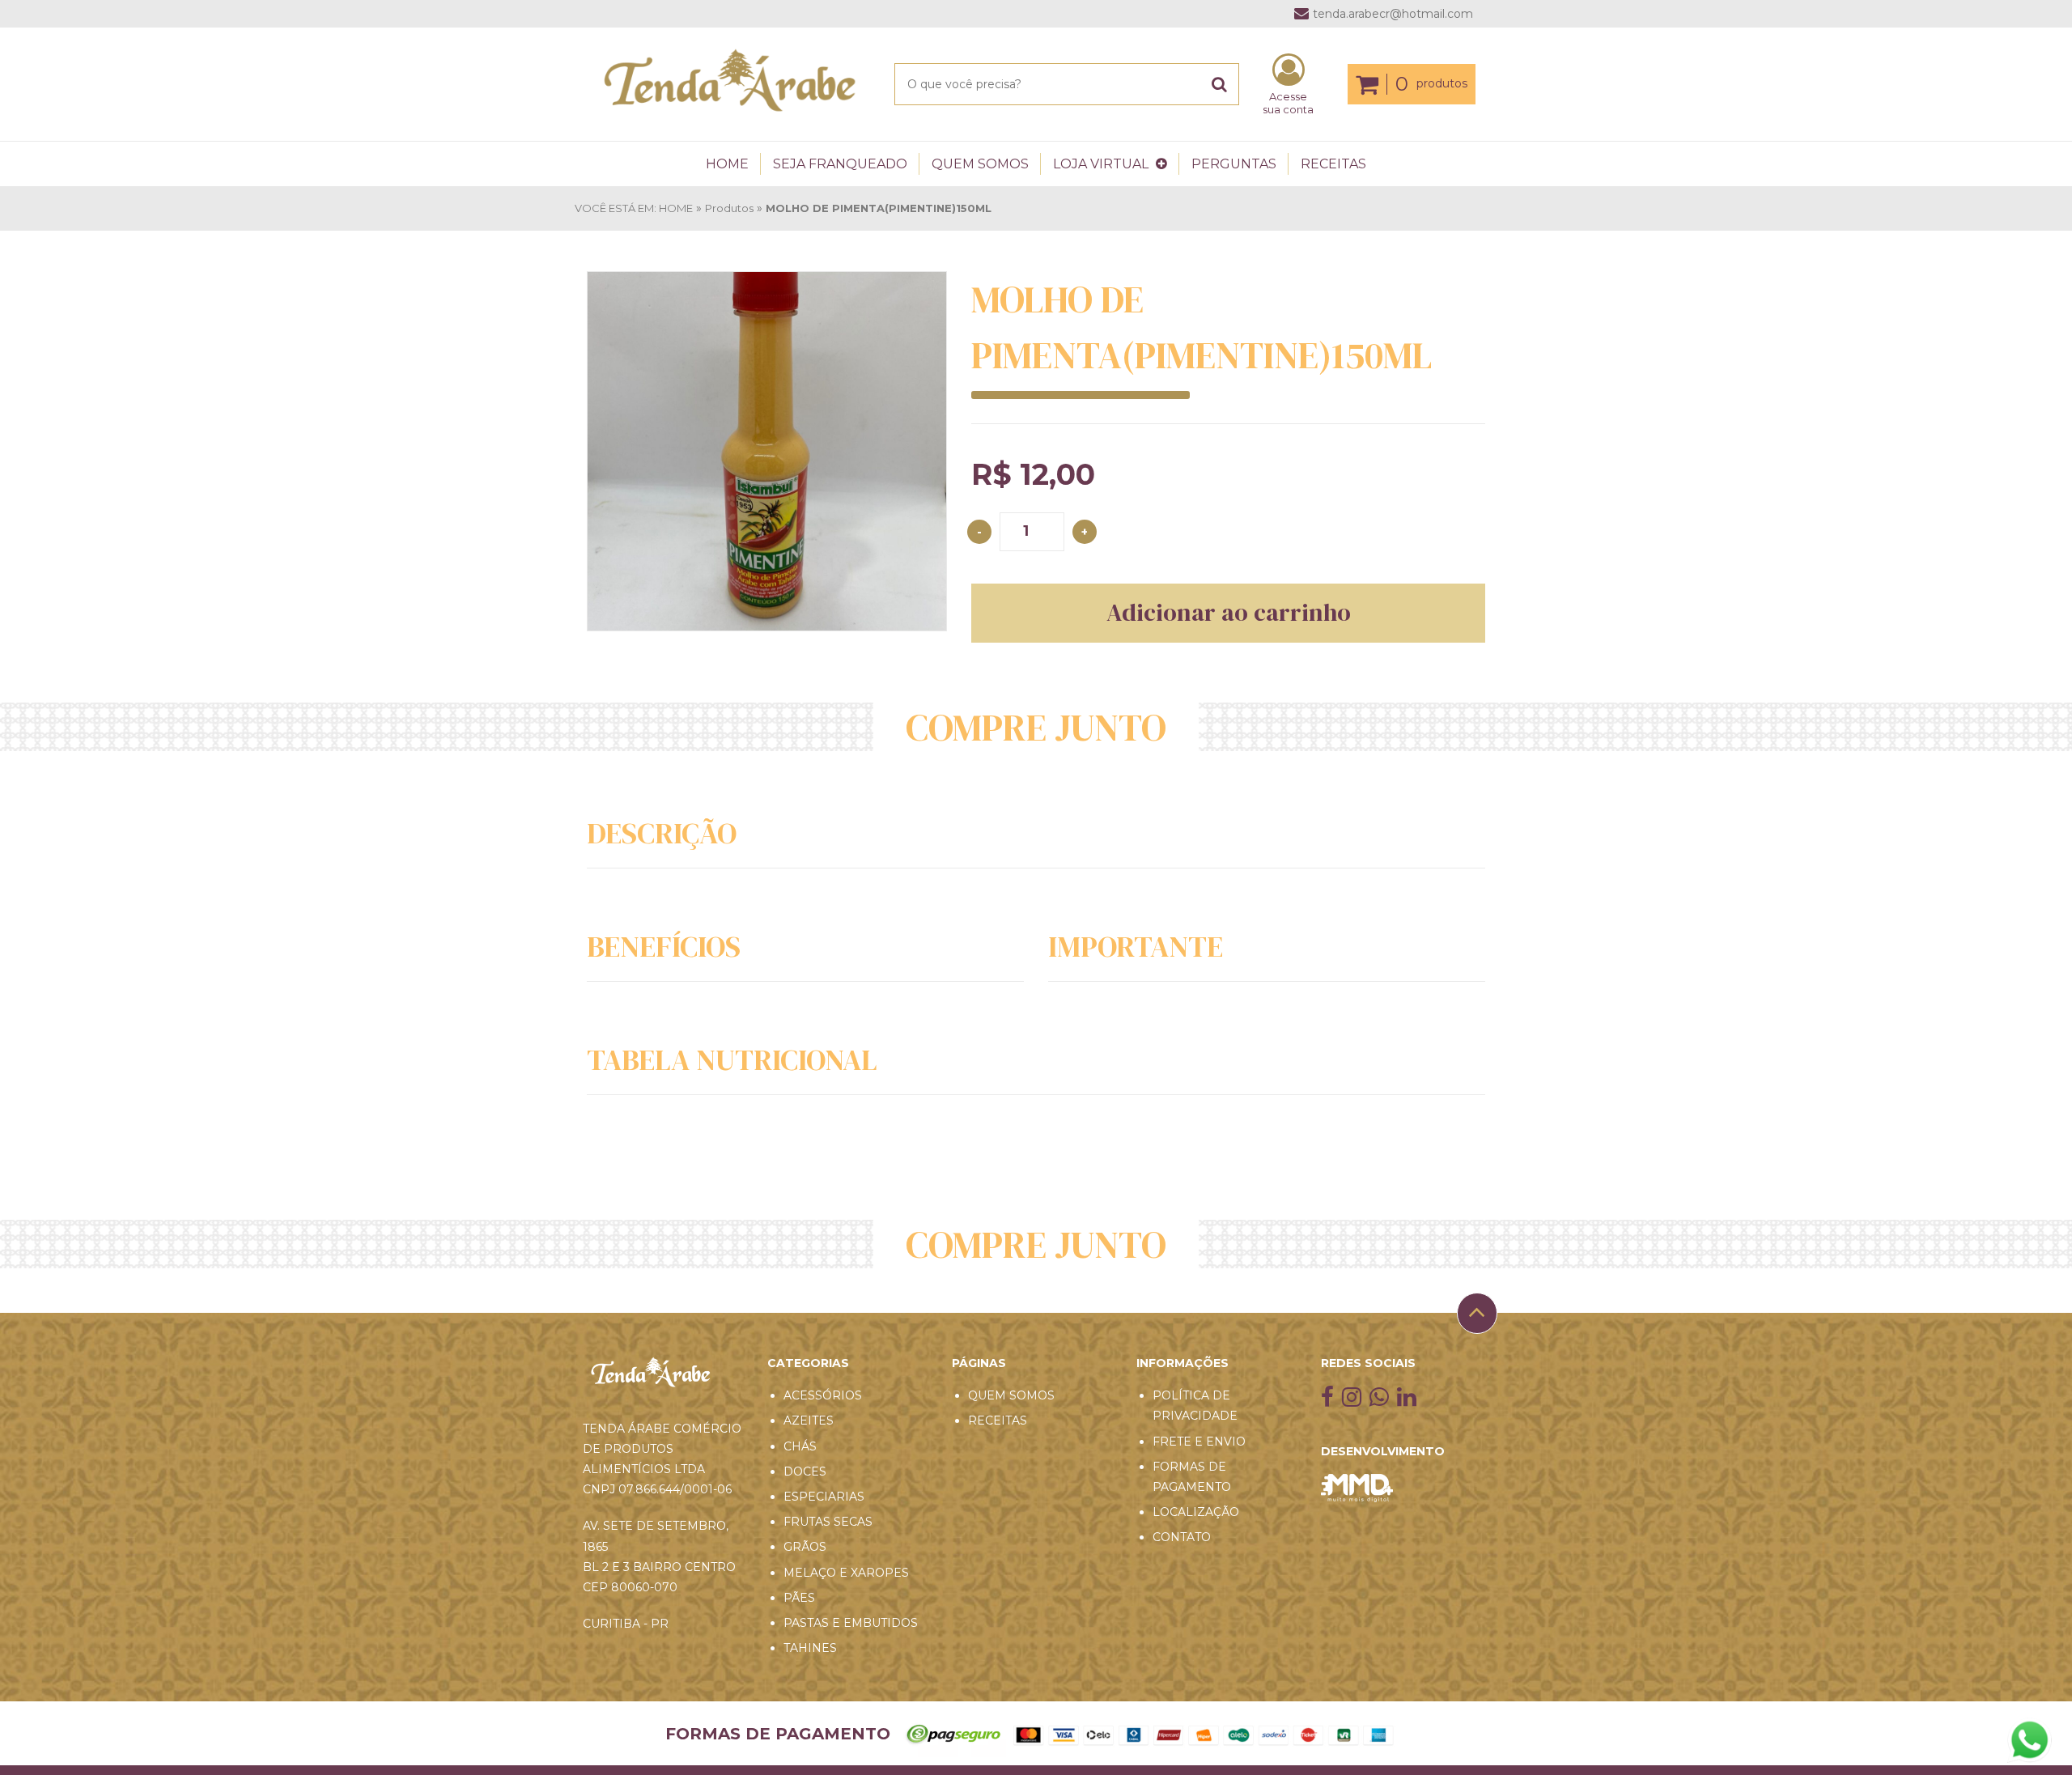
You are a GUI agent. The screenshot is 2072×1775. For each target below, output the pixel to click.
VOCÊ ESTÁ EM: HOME (634, 208)
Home (727, 164)
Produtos (729, 208)
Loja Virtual (1102, 164)
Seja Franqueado (840, 164)
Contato (1182, 1537)
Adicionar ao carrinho (1229, 612)
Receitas (1333, 164)
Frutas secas (828, 1522)
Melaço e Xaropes (846, 1573)
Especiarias (824, 1497)
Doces (805, 1471)
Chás (800, 1446)
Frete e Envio (1199, 1442)
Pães (799, 1598)
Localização (1196, 1512)
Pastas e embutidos (851, 1623)
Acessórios (823, 1395)
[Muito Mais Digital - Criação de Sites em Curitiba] (1405, 1428)
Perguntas (1234, 164)
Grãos (805, 1547)
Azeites (809, 1420)
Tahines (810, 1648)
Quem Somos (980, 164)
